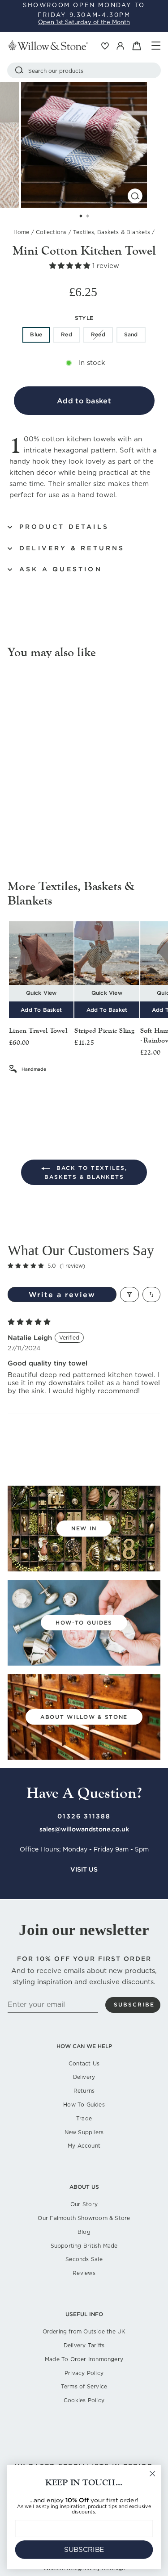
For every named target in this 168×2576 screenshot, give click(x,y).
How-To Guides (84, 2105)
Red (67, 334)
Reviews (84, 2273)
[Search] (19, 70)
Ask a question (61, 569)
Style (84, 318)
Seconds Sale (84, 2259)
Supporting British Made (84, 2246)
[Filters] (129, 1294)
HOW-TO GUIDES (84, 1623)
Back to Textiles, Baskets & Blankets (86, 1172)
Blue (36, 334)
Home (22, 232)
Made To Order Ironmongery (84, 2359)
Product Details (64, 527)
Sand (131, 334)
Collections (51, 232)
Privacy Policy (84, 2373)
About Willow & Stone (84, 1717)
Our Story (84, 2204)
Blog (84, 2232)
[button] (71, 266)
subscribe (134, 2004)
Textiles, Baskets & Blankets (112, 232)
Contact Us (84, 2063)
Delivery (84, 2077)
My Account (84, 2146)
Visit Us (84, 1869)
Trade (84, 2118)
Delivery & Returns (72, 548)
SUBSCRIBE (84, 2550)
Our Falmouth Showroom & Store (84, 2218)
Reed (98, 334)
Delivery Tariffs (84, 2345)
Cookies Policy (84, 2400)
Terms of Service (84, 2386)
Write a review (62, 1294)
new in (84, 1528)
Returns (84, 2091)
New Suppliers (84, 2132)
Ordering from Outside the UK (84, 2331)
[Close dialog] (153, 2474)
